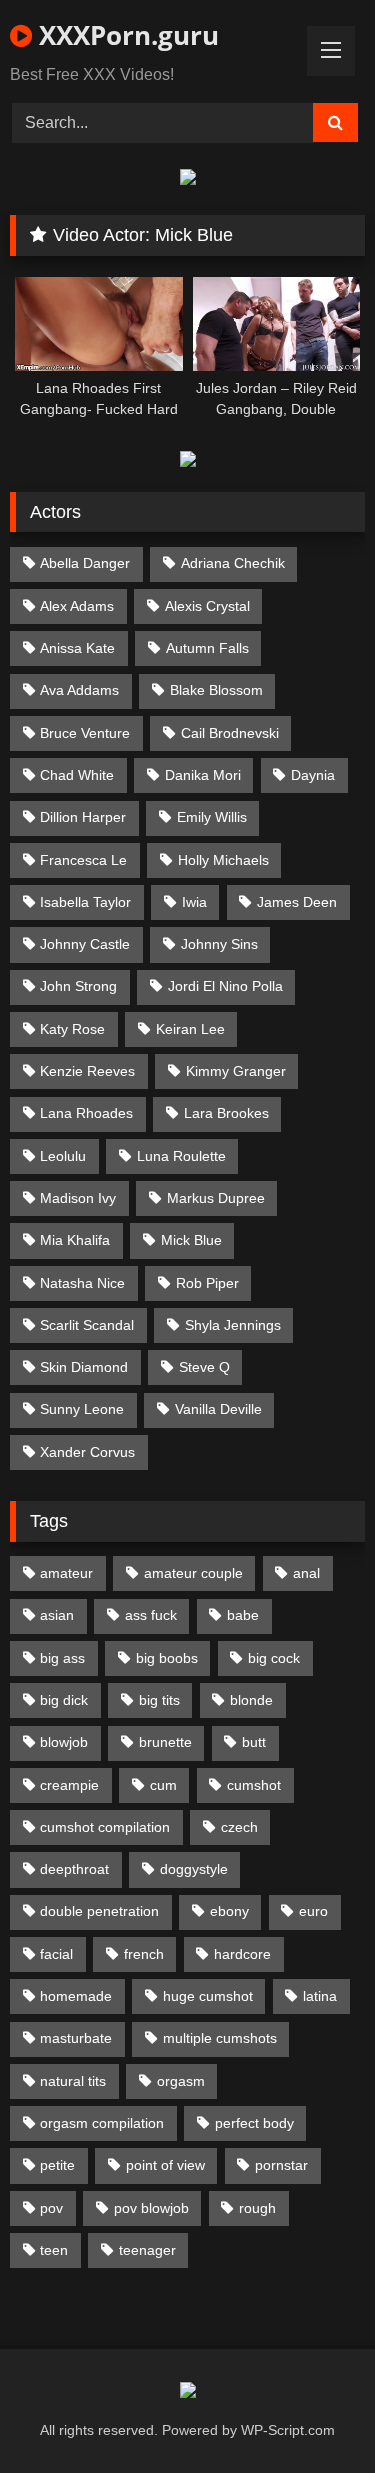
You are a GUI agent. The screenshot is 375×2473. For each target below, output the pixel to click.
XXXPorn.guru (125, 35)
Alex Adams (77, 606)
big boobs (167, 1658)
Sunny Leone (82, 1409)
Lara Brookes (226, 1113)
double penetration (99, 1911)
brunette (165, 1742)
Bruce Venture (85, 733)
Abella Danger (85, 563)
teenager (147, 2250)
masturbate (76, 2038)
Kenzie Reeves (87, 1071)
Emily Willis (212, 817)
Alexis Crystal (207, 606)
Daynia (313, 775)
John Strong (78, 986)
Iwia (194, 902)
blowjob (64, 1742)
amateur (66, 1573)
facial (56, 1954)
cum (163, 1785)
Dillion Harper (83, 817)
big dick (64, 1700)
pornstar (281, 2165)
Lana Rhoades (86, 1113)
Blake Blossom (216, 690)
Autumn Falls (207, 648)
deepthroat (74, 1869)
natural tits (73, 2081)
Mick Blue (191, 1240)
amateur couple (193, 1573)
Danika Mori (203, 775)
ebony (229, 1911)
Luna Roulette (181, 1156)
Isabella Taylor (85, 902)
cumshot (254, 1785)
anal (306, 1573)
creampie (69, 1785)
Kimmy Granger (236, 1071)
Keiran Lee (190, 1029)
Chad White (77, 775)
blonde (251, 1700)
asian (57, 1615)
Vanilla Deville (218, 1409)
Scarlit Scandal (87, 1325)
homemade (76, 1996)
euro (313, 1911)
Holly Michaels (223, 860)
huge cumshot (208, 1996)
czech (239, 1827)
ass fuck (151, 1615)
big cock (274, 1658)
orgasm (181, 2081)
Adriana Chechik (233, 563)
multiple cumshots (220, 2038)
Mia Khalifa (75, 1240)
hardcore (242, 1954)
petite (57, 2165)
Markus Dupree (216, 1198)
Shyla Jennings (233, 1325)
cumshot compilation (105, 1827)
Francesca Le (83, 860)
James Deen (297, 902)
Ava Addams (79, 690)
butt (254, 1742)
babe (243, 1615)
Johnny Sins (219, 944)
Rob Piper (207, 1283)
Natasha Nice (82, 1283)
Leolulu (63, 1156)
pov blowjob (151, 2208)
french (144, 1954)
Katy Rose (72, 1029)
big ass (62, 1658)
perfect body (254, 2123)
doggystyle (194, 1869)
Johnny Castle (85, 944)
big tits (159, 1700)
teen (54, 2250)
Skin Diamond (84, 1367)
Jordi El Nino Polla (225, 986)
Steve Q (204, 1367)
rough (257, 2208)
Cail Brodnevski (230, 733)
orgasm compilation (102, 2123)
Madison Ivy (78, 1198)
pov (51, 2208)
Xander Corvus (87, 1452)
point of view (165, 2165)
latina (320, 1996)
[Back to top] (313, 2413)
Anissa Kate (77, 648)
